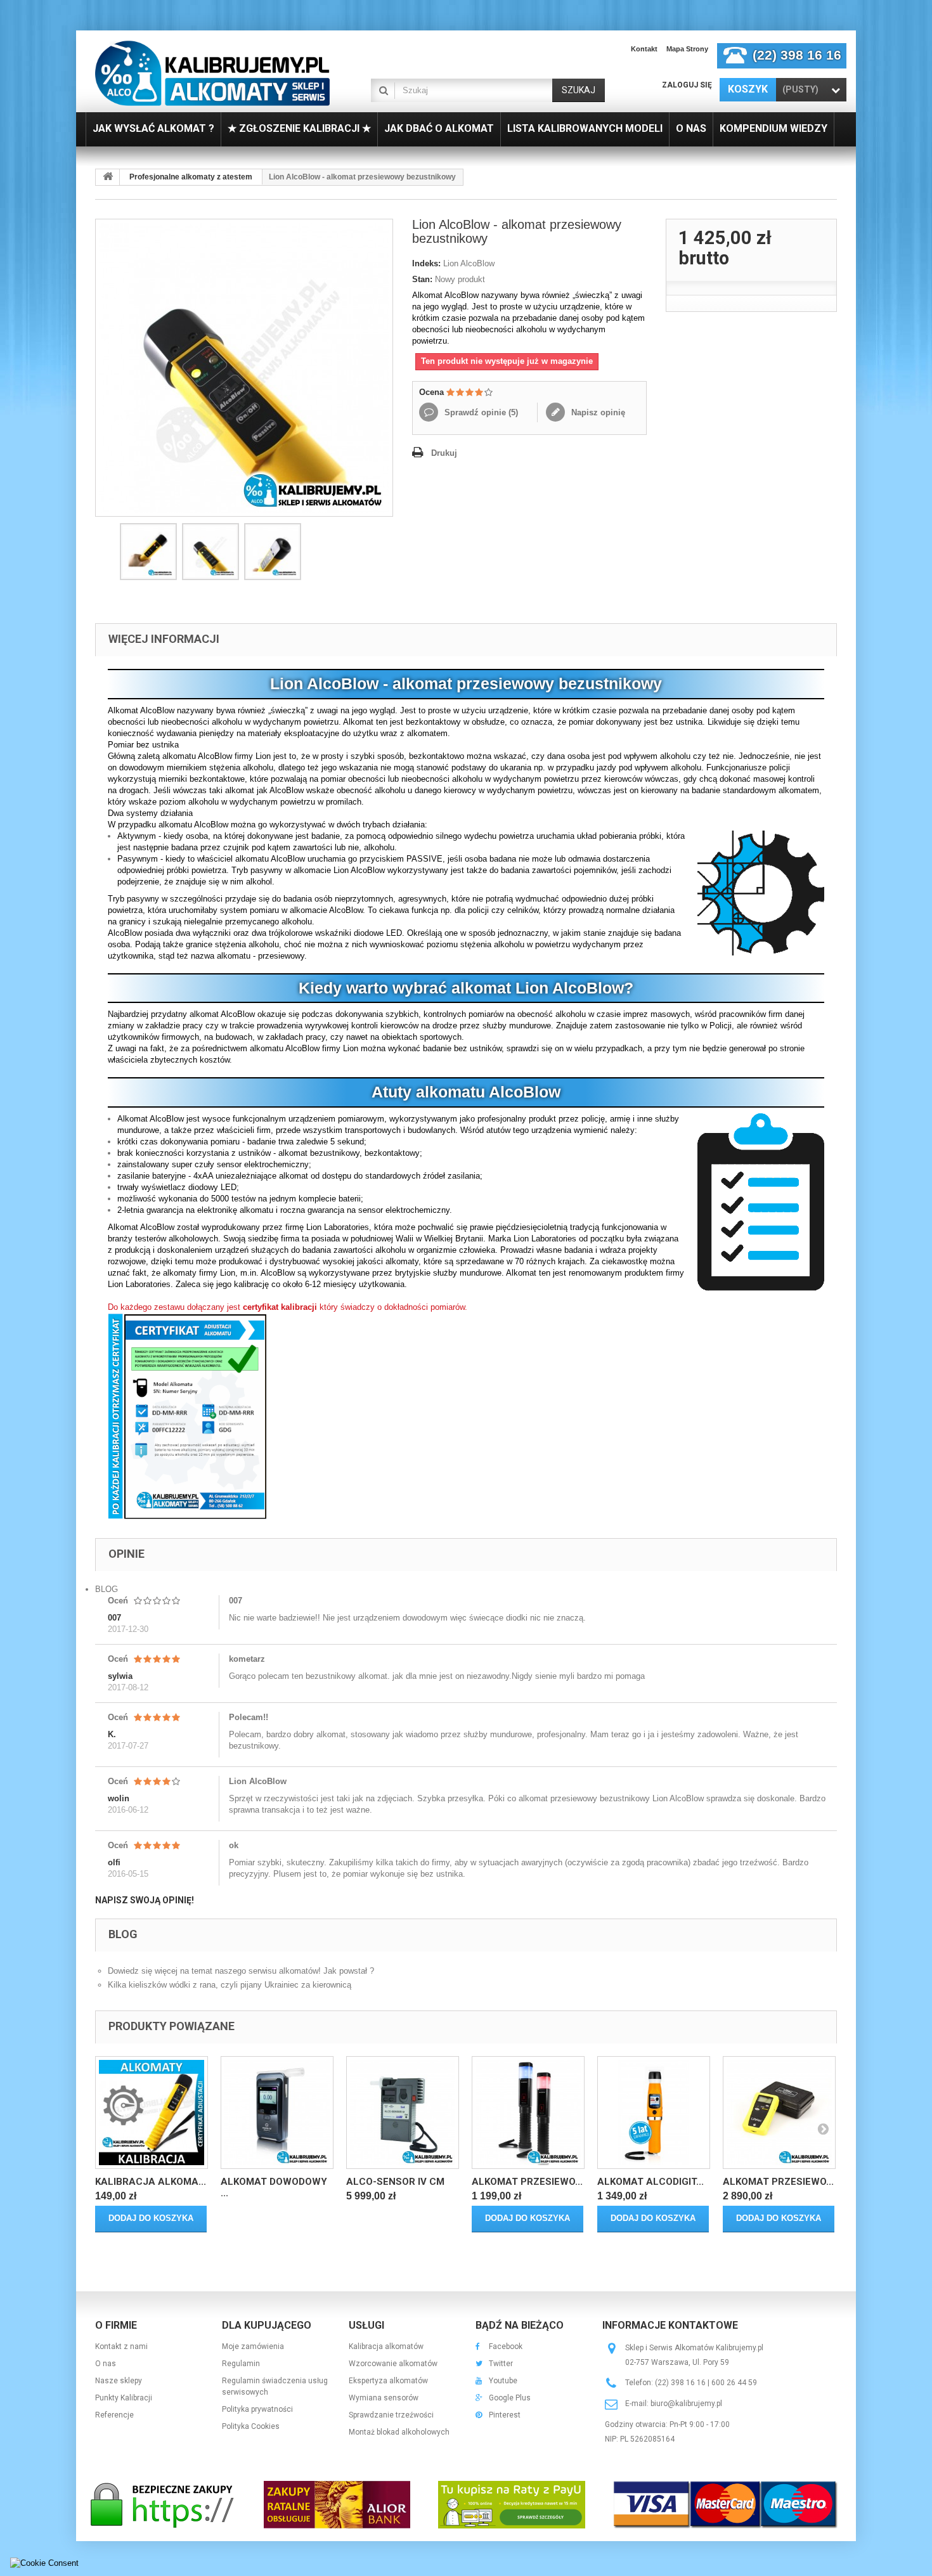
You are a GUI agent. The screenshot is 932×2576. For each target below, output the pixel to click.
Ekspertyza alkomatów (388, 2381)
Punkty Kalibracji (124, 2398)
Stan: (422, 279)
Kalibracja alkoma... (151, 2182)
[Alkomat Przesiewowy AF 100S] (528, 2113)
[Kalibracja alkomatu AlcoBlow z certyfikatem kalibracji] (152, 2113)
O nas (106, 2364)
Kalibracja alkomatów (386, 2346)
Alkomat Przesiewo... (527, 2182)
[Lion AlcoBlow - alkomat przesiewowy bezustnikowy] (148, 552)
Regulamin (241, 2364)
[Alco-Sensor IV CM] (403, 2113)
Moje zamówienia (253, 2346)
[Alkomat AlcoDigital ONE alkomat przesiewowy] (654, 2113)
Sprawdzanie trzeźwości (391, 2415)
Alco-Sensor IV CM (395, 2182)
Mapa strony (687, 49)
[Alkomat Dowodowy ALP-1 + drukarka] (277, 2113)
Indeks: (426, 263)
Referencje (114, 2415)
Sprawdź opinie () (480, 412)
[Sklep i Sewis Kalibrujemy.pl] (212, 73)
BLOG (107, 1589)
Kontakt (644, 49)
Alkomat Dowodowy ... (274, 2187)
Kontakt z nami (121, 2346)
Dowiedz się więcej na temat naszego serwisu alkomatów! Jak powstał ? (241, 1971)
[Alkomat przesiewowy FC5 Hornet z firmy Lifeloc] (779, 2113)
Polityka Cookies (251, 2426)
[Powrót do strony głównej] (108, 177)
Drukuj (444, 453)
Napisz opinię (597, 412)
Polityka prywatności (257, 2409)
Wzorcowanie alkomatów (393, 2364)
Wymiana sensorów (384, 2398)
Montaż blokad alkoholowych (399, 2432)
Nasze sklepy (119, 2381)
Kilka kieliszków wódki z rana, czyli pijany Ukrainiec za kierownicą (230, 1985)
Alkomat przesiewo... (778, 2182)
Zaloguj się (687, 85)
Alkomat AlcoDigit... (650, 2182)
